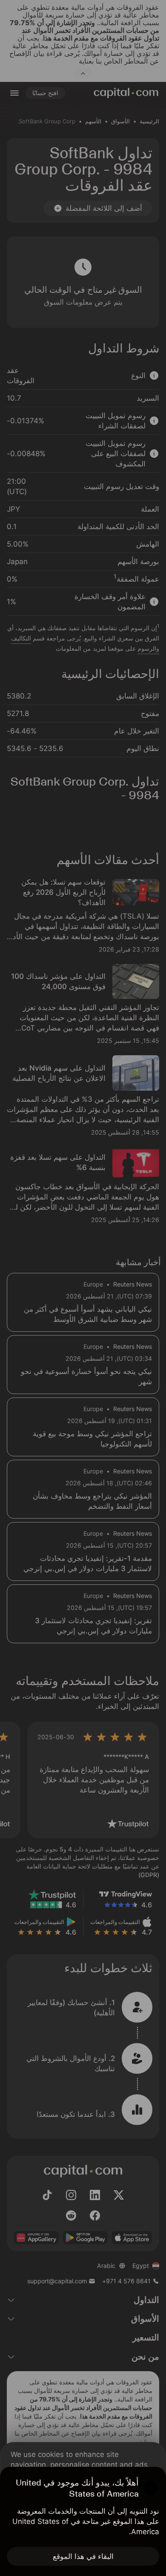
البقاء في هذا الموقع (83, 2556)
